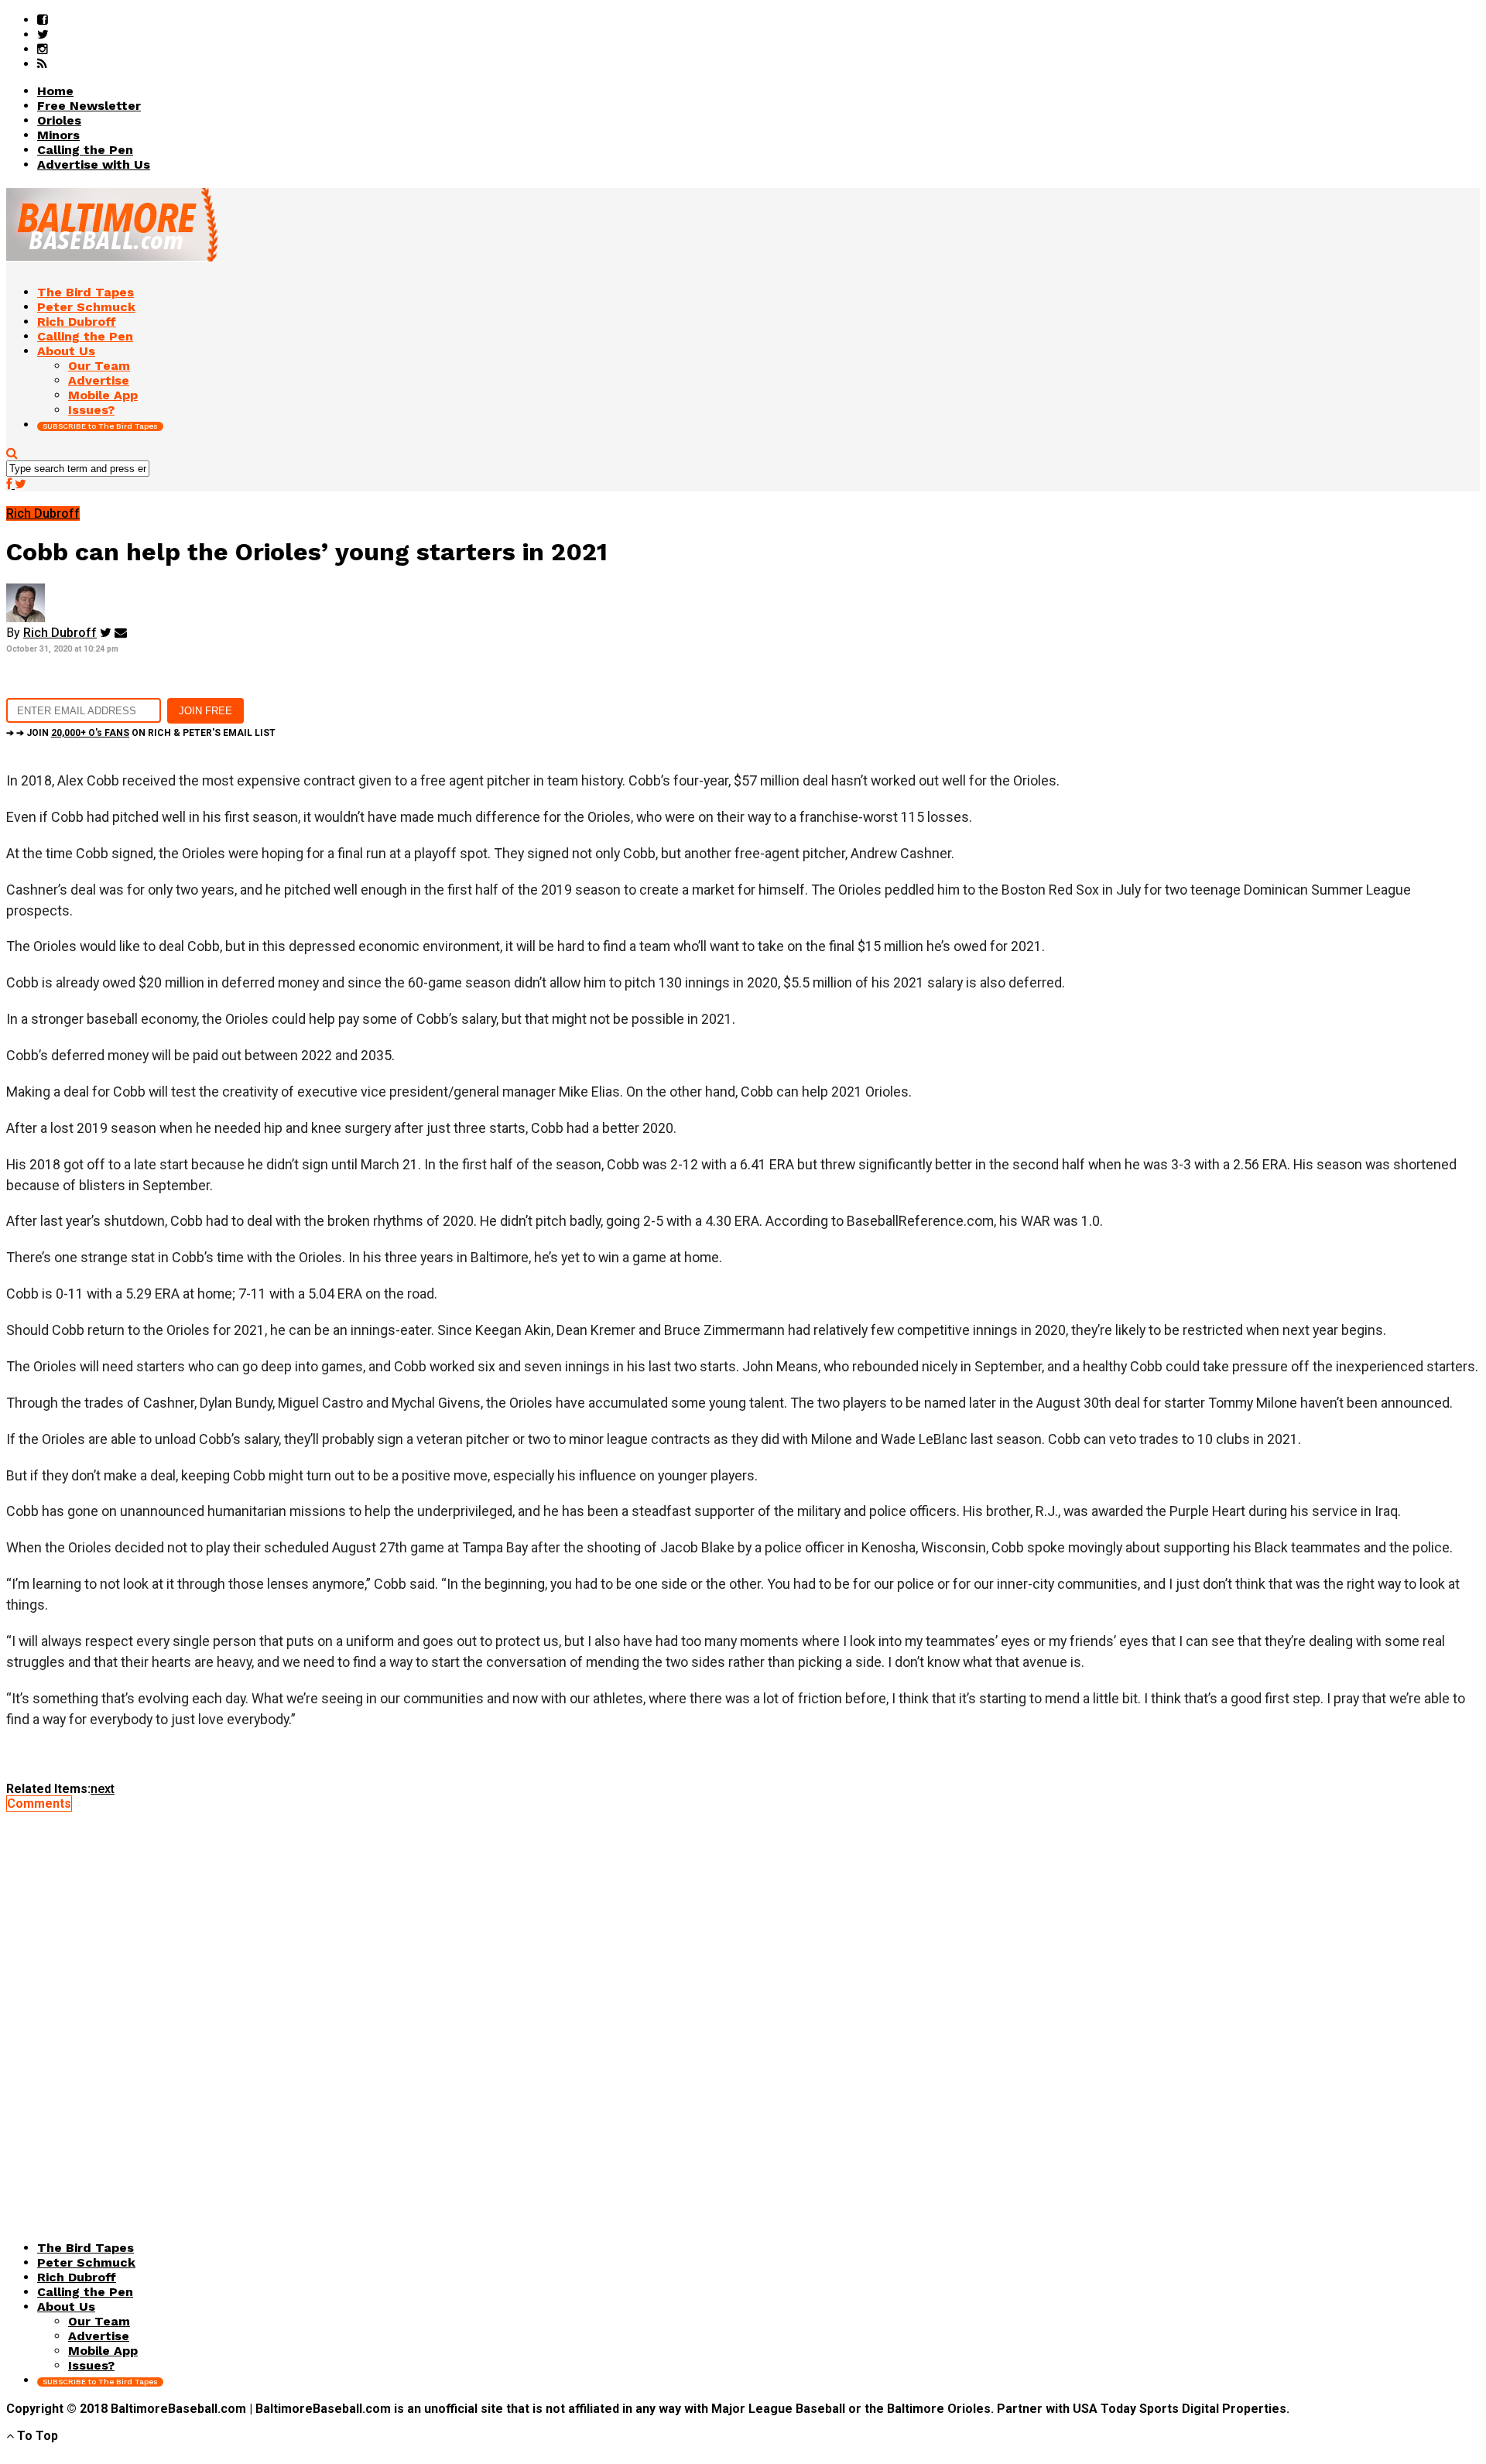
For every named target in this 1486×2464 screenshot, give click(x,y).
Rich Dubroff (60, 633)
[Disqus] (743, 2004)
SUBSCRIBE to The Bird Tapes (100, 426)
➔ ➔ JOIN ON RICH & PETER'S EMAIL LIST (141, 733)
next (103, 1789)
